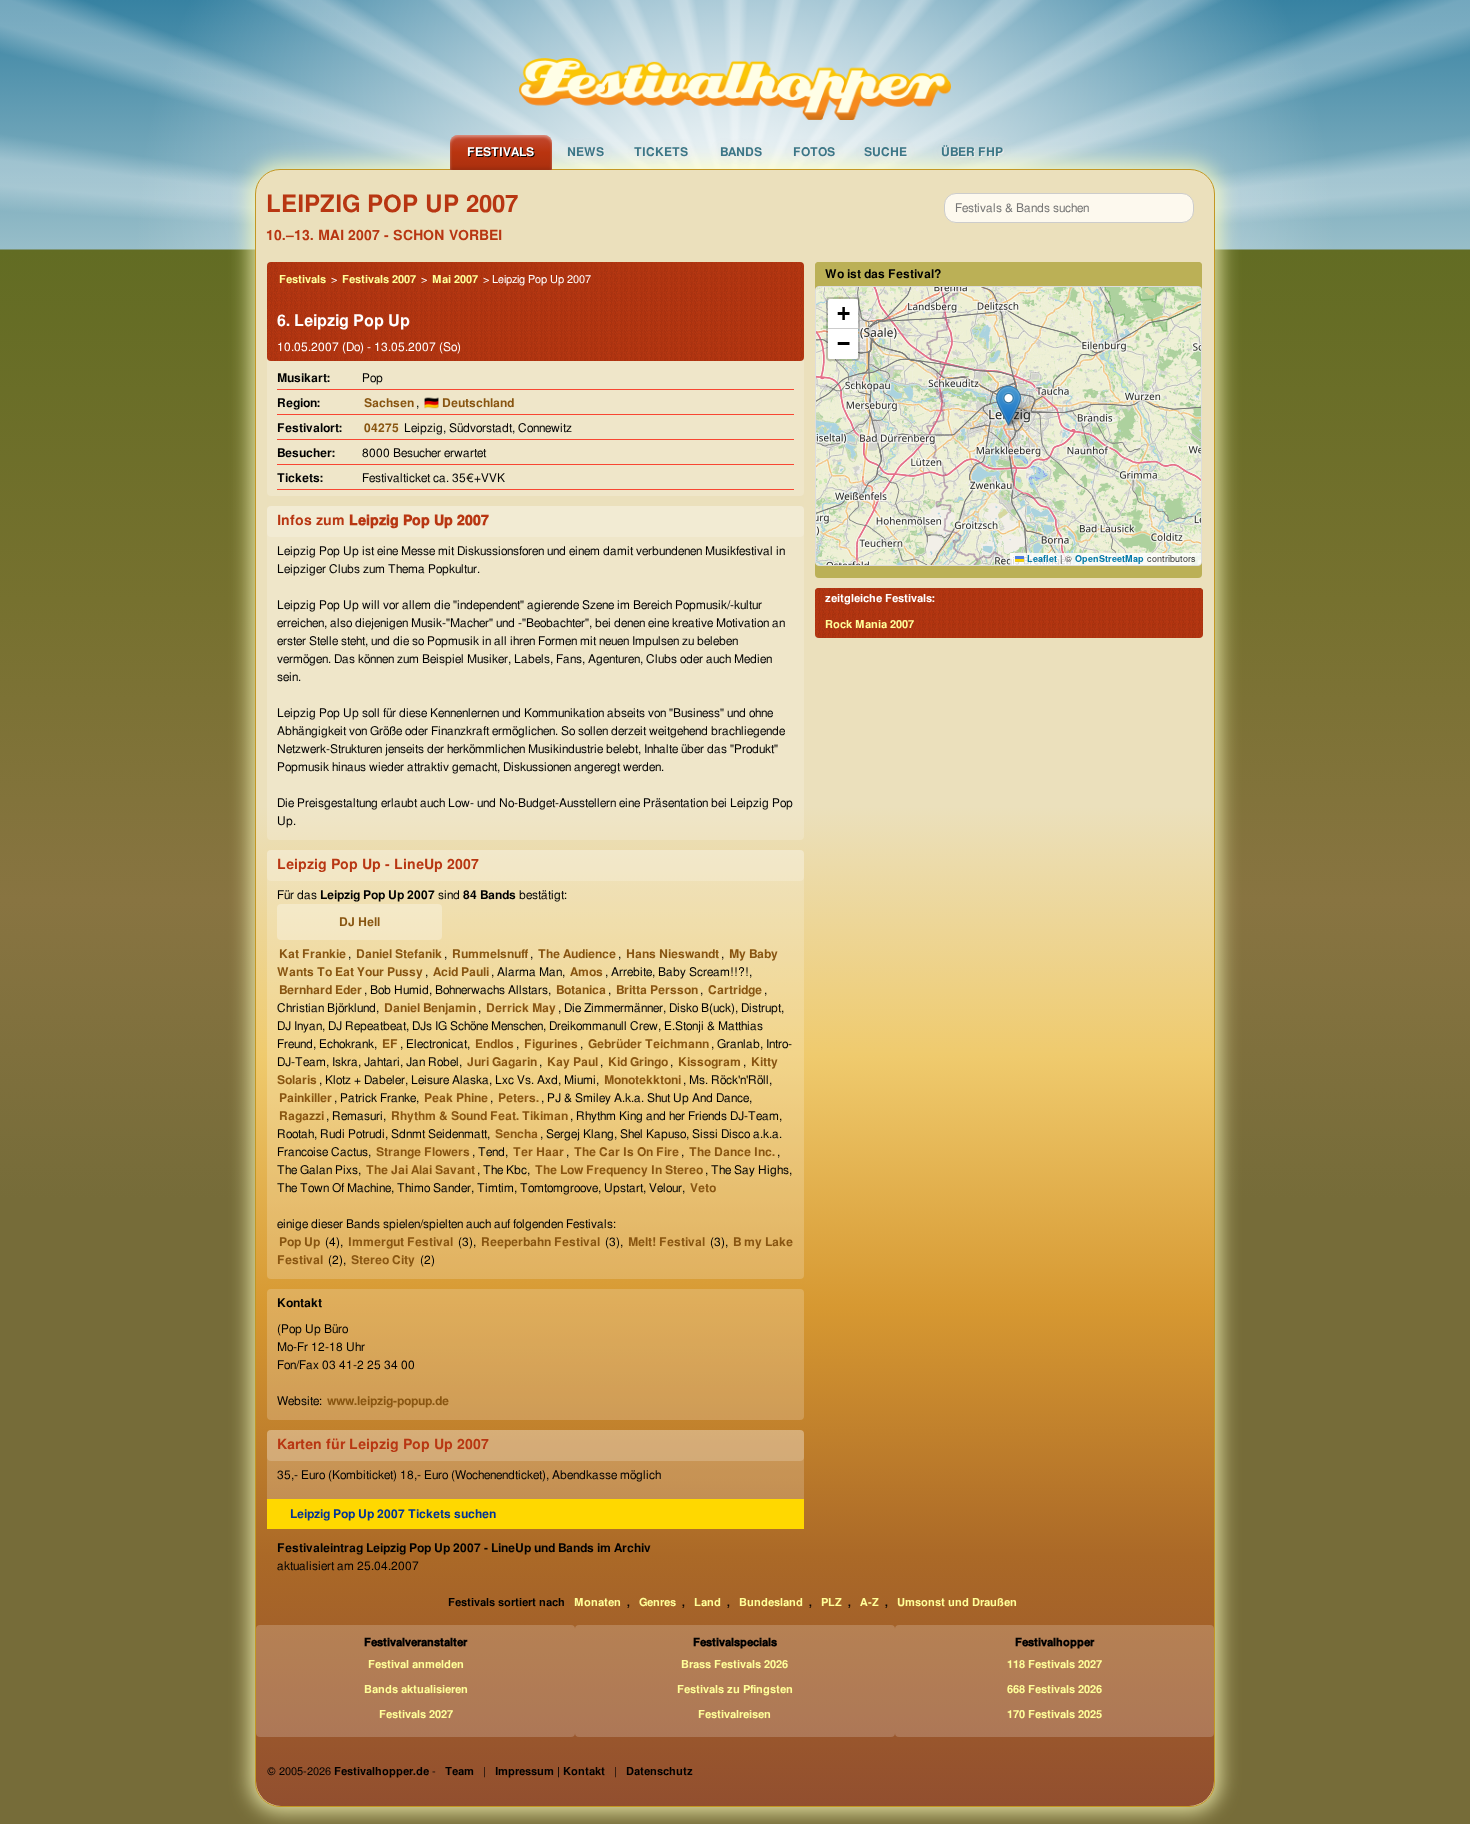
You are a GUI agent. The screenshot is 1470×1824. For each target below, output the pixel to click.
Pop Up (299, 1242)
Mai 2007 (455, 279)
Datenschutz (659, 1771)
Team (459, 1771)
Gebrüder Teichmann (648, 1044)
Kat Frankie (312, 954)
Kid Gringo (638, 1062)
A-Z (869, 1602)
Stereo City (383, 1260)
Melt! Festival (666, 1242)
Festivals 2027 (416, 1714)
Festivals (500, 152)
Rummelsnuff (490, 954)
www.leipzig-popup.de (388, 1401)
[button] (1008, 405)
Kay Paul (572, 1062)
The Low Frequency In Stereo (619, 1170)
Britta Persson (657, 990)
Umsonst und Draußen (957, 1602)
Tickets (661, 152)
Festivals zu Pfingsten (735, 1689)
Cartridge (735, 990)
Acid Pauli (461, 972)
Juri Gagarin (502, 1062)
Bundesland (771, 1602)
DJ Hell (359, 922)
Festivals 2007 (379, 279)
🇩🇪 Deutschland (469, 403)
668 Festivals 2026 (1054, 1689)
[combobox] (1069, 208)
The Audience (577, 954)
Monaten (597, 1602)
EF (390, 1044)
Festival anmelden (416, 1664)
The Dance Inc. (732, 1152)
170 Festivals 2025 (1054, 1714)
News (585, 152)
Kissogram (709, 1062)
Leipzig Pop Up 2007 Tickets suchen (393, 1514)
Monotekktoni (642, 1080)
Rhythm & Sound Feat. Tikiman (479, 1116)
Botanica (581, 990)
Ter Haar (538, 1152)
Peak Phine (456, 1098)
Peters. (518, 1098)
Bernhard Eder (320, 990)
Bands (741, 152)
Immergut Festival (400, 1242)
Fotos (814, 152)
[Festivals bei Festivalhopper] (735, 67)
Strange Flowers (423, 1152)
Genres (657, 1602)
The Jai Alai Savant (420, 1170)
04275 (381, 428)
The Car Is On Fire (626, 1152)
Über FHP (972, 152)
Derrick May (521, 1008)
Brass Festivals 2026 (734, 1664)
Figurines (551, 1044)
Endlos (494, 1044)
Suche (885, 152)
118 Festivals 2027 (1054, 1664)
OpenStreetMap (1109, 558)
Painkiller (305, 1098)
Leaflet (1040, 558)
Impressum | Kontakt (550, 1771)
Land (707, 1602)
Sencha (516, 1134)
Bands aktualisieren (416, 1689)
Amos (586, 972)
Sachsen (389, 403)
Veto (703, 1188)
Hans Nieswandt (672, 954)
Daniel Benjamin (430, 1008)
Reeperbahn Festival (540, 1242)
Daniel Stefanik (399, 954)
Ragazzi (301, 1116)
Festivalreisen (734, 1714)
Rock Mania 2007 (869, 624)
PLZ (831, 1602)
